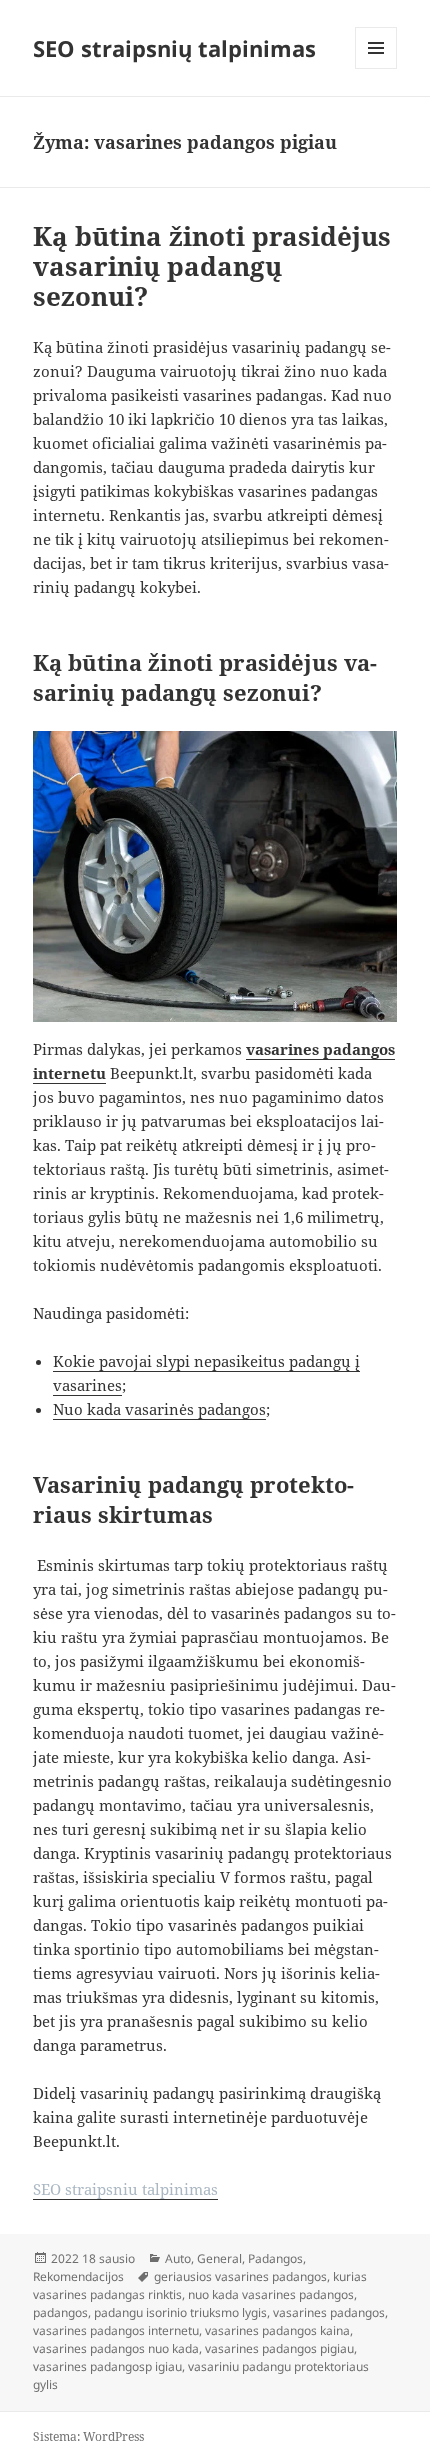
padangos (60, 2312)
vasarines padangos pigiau (279, 2348)
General (219, 2258)
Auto (178, 2258)
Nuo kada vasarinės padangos (159, 1409)
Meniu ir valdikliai (376, 68)
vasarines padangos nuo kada (116, 2348)
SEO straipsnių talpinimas (174, 48)
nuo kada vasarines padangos (271, 2294)
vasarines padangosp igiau (107, 2366)
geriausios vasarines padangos (240, 2276)
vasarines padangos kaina (277, 2330)
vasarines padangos (329, 2312)
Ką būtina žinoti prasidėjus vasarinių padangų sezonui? (212, 266)
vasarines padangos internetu (116, 2330)
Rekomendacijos (78, 2276)
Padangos (275, 2258)
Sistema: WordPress (88, 2436)
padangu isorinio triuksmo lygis (180, 2312)
